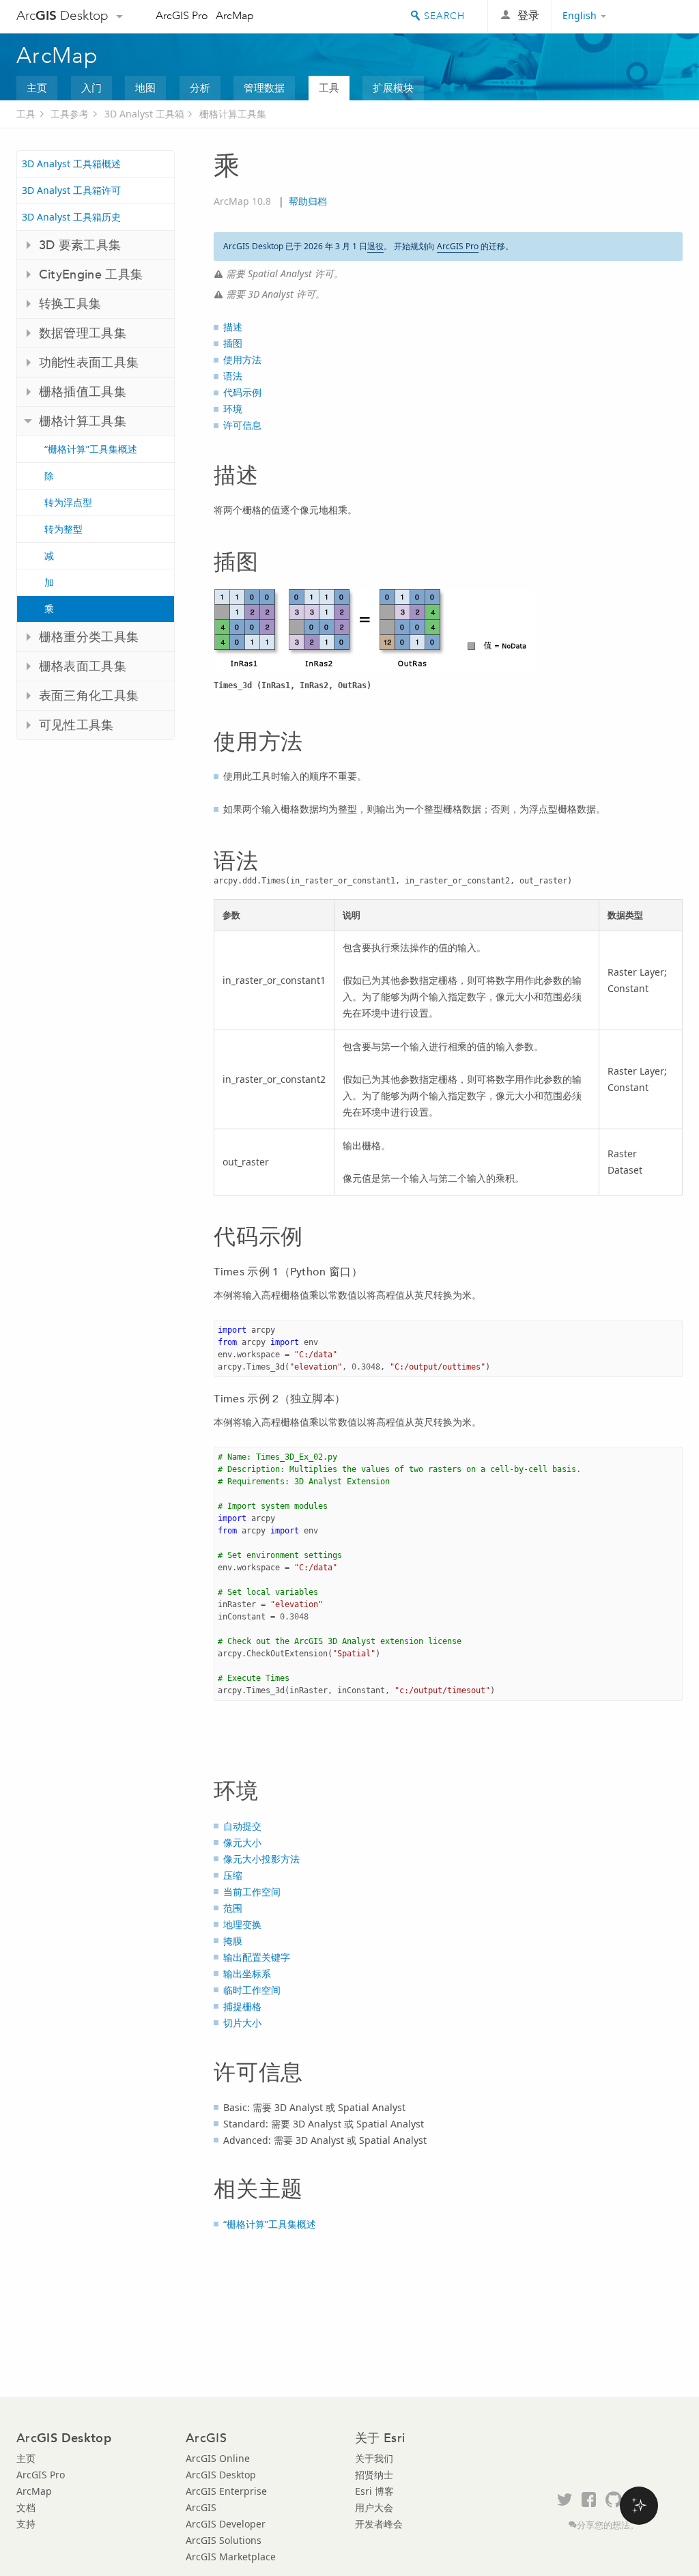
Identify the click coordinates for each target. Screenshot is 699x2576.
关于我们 (374, 2458)
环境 (233, 409)
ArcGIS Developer (226, 2524)
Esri (654, 16)
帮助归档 (308, 201)
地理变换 (242, 1924)
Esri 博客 (374, 2491)
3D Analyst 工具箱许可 (71, 190)
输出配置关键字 (257, 1957)
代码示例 (242, 392)
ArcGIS (201, 2507)
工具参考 (70, 114)
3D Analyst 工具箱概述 (71, 164)
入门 (91, 87)
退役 (375, 246)
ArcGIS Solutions (224, 2540)
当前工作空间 (252, 1892)
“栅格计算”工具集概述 (91, 449)
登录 (528, 15)
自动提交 (242, 1826)
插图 (233, 343)
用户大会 (374, 2507)
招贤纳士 (374, 2475)
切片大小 (242, 2023)
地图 (145, 87)
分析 (200, 87)
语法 (233, 376)
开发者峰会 (379, 2524)
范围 (233, 1908)
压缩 (233, 1875)
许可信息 (242, 425)
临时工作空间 (252, 1990)
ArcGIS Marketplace (231, 2557)
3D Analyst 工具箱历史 (71, 217)
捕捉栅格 (242, 2006)
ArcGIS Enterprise (226, 2491)
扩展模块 (393, 87)
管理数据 (264, 87)
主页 (37, 87)
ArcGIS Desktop (221, 2475)
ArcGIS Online (218, 2458)
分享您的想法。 (608, 2525)
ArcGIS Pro (182, 15)
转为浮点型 (68, 502)
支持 (26, 2524)
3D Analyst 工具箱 (144, 114)
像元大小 (242, 1842)
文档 (26, 2507)
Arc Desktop (62, 15)
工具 (329, 87)
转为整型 (63, 529)
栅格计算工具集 (233, 114)
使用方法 (242, 359)
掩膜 (233, 1941)
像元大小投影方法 (261, 1859)
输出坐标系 (247, 1973)
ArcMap (235, 15)
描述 (233, 327)
